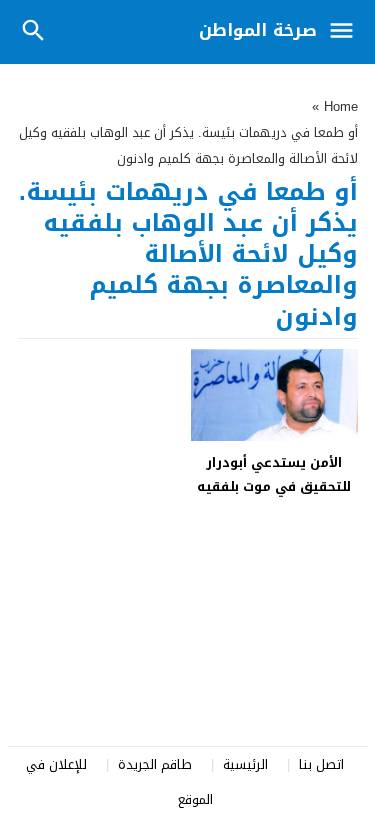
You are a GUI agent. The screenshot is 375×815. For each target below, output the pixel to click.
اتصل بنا (321, 764)
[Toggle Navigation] (346, 32)
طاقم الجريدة (155, 764)
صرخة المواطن (258, 30)
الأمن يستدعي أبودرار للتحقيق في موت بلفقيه (274, 474)
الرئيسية (245, 764)
